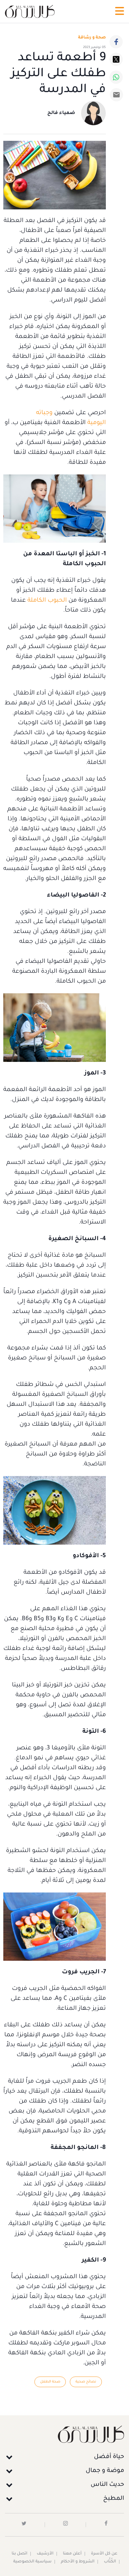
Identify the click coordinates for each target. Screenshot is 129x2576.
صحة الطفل (50, 2382)
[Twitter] (116, 59)
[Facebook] (116, 42)
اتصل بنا (20, 2554)
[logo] (30, 11)
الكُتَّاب (110, 2562)
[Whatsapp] (116, 77)
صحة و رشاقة (92, 38)
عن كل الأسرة (104, 2554)
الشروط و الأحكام (78, 2562)
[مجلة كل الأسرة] (64, 2434)
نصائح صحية (86, 2382)
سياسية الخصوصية (32, 2562)
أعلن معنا (72, 2554)
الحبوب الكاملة (47, 601)
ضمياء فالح (61, 113)
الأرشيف (45, 2554)
